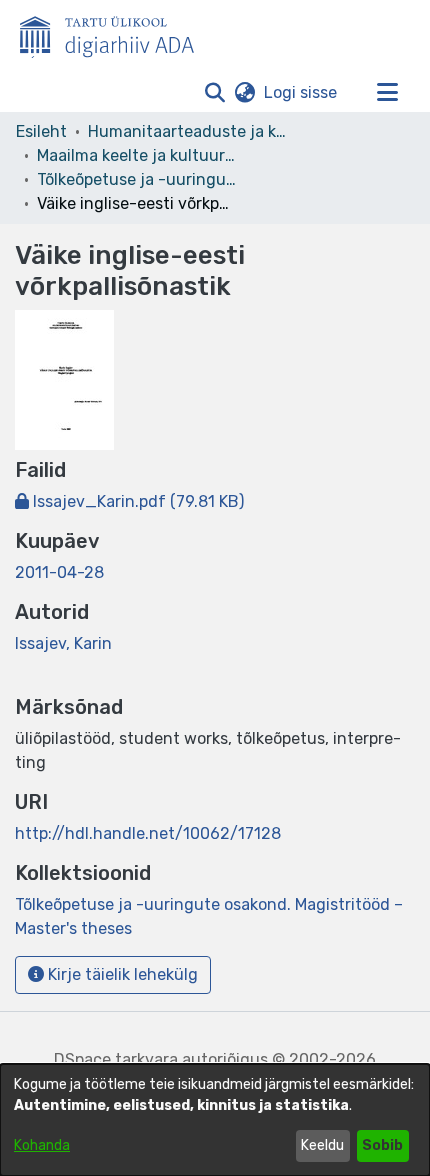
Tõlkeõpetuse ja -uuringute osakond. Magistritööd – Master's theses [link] (137, 179)
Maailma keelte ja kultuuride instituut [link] (137, 155)
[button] (214, 93)
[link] (129, 501)
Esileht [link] (41, 131)
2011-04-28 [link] (59, 572)
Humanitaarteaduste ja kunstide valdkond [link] (188, 131)
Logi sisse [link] (301, 92)
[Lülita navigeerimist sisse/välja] (387, 93)
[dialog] (215, 1120)
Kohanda (42, 1145)
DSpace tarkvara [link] (116, 1059)
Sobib (382, 1145)
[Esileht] (115, 33)
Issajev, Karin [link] (63, 643)
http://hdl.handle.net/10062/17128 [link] (148, 833)
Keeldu (322, 1145)
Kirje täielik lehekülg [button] (121, 974)
